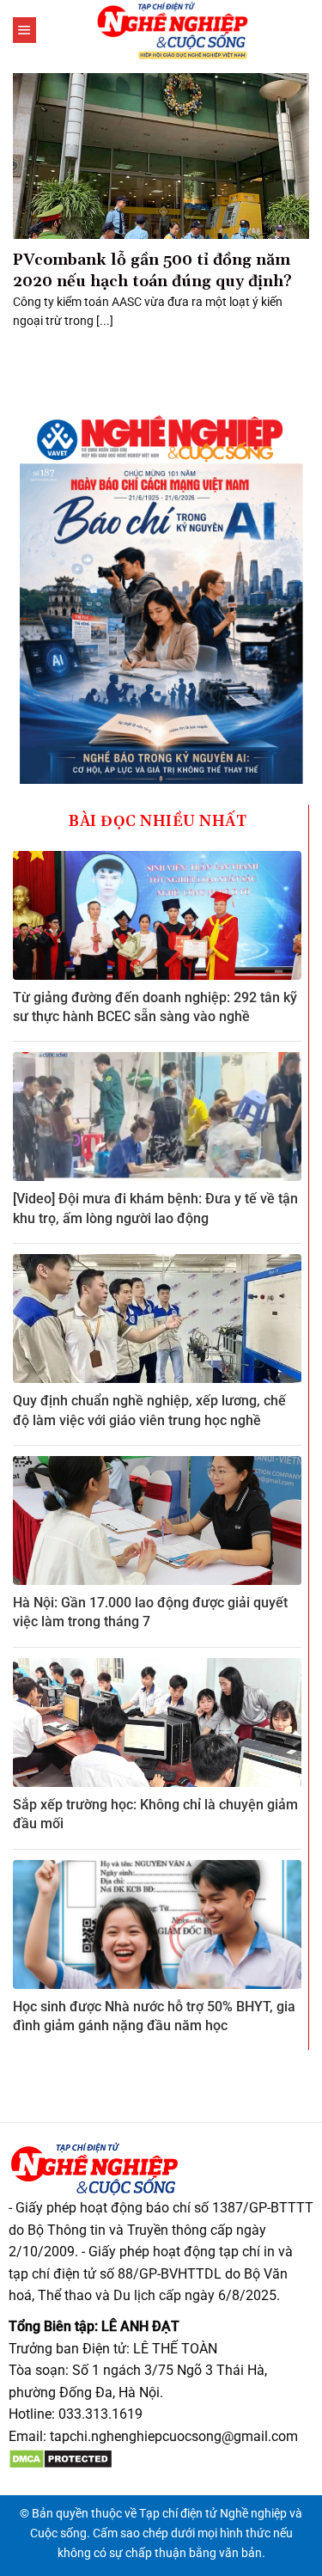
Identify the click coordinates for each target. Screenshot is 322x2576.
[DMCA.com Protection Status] (61, 2459)
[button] (24, 30)
